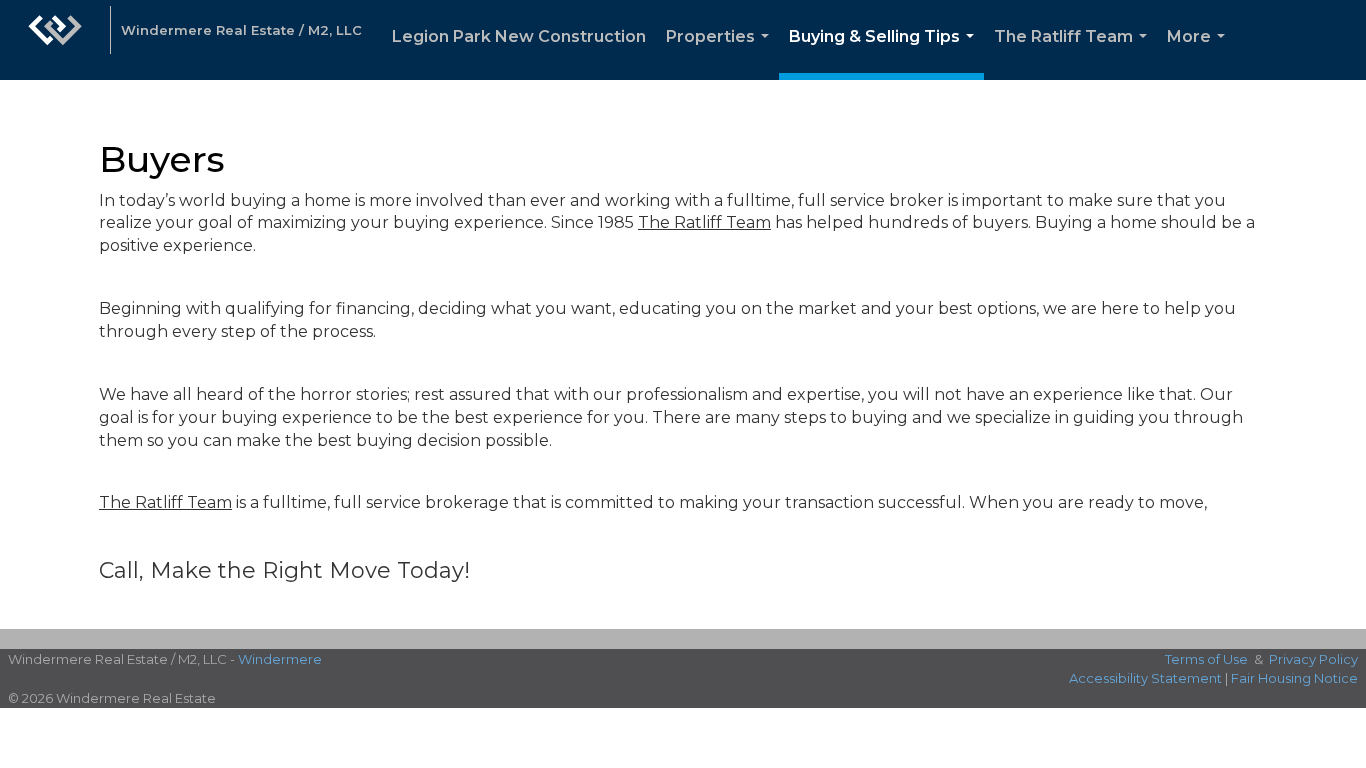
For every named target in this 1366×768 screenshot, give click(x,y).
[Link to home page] (55, 40)
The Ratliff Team (1074, 53)
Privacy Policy (1313, 659)
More (1200, 53)
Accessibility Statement (1145, 678)
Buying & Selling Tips (885, 53)
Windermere (280, 659)
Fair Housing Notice (1294, 678)
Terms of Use (1206, 659)
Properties (721, 53)
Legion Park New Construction (519, 36)
